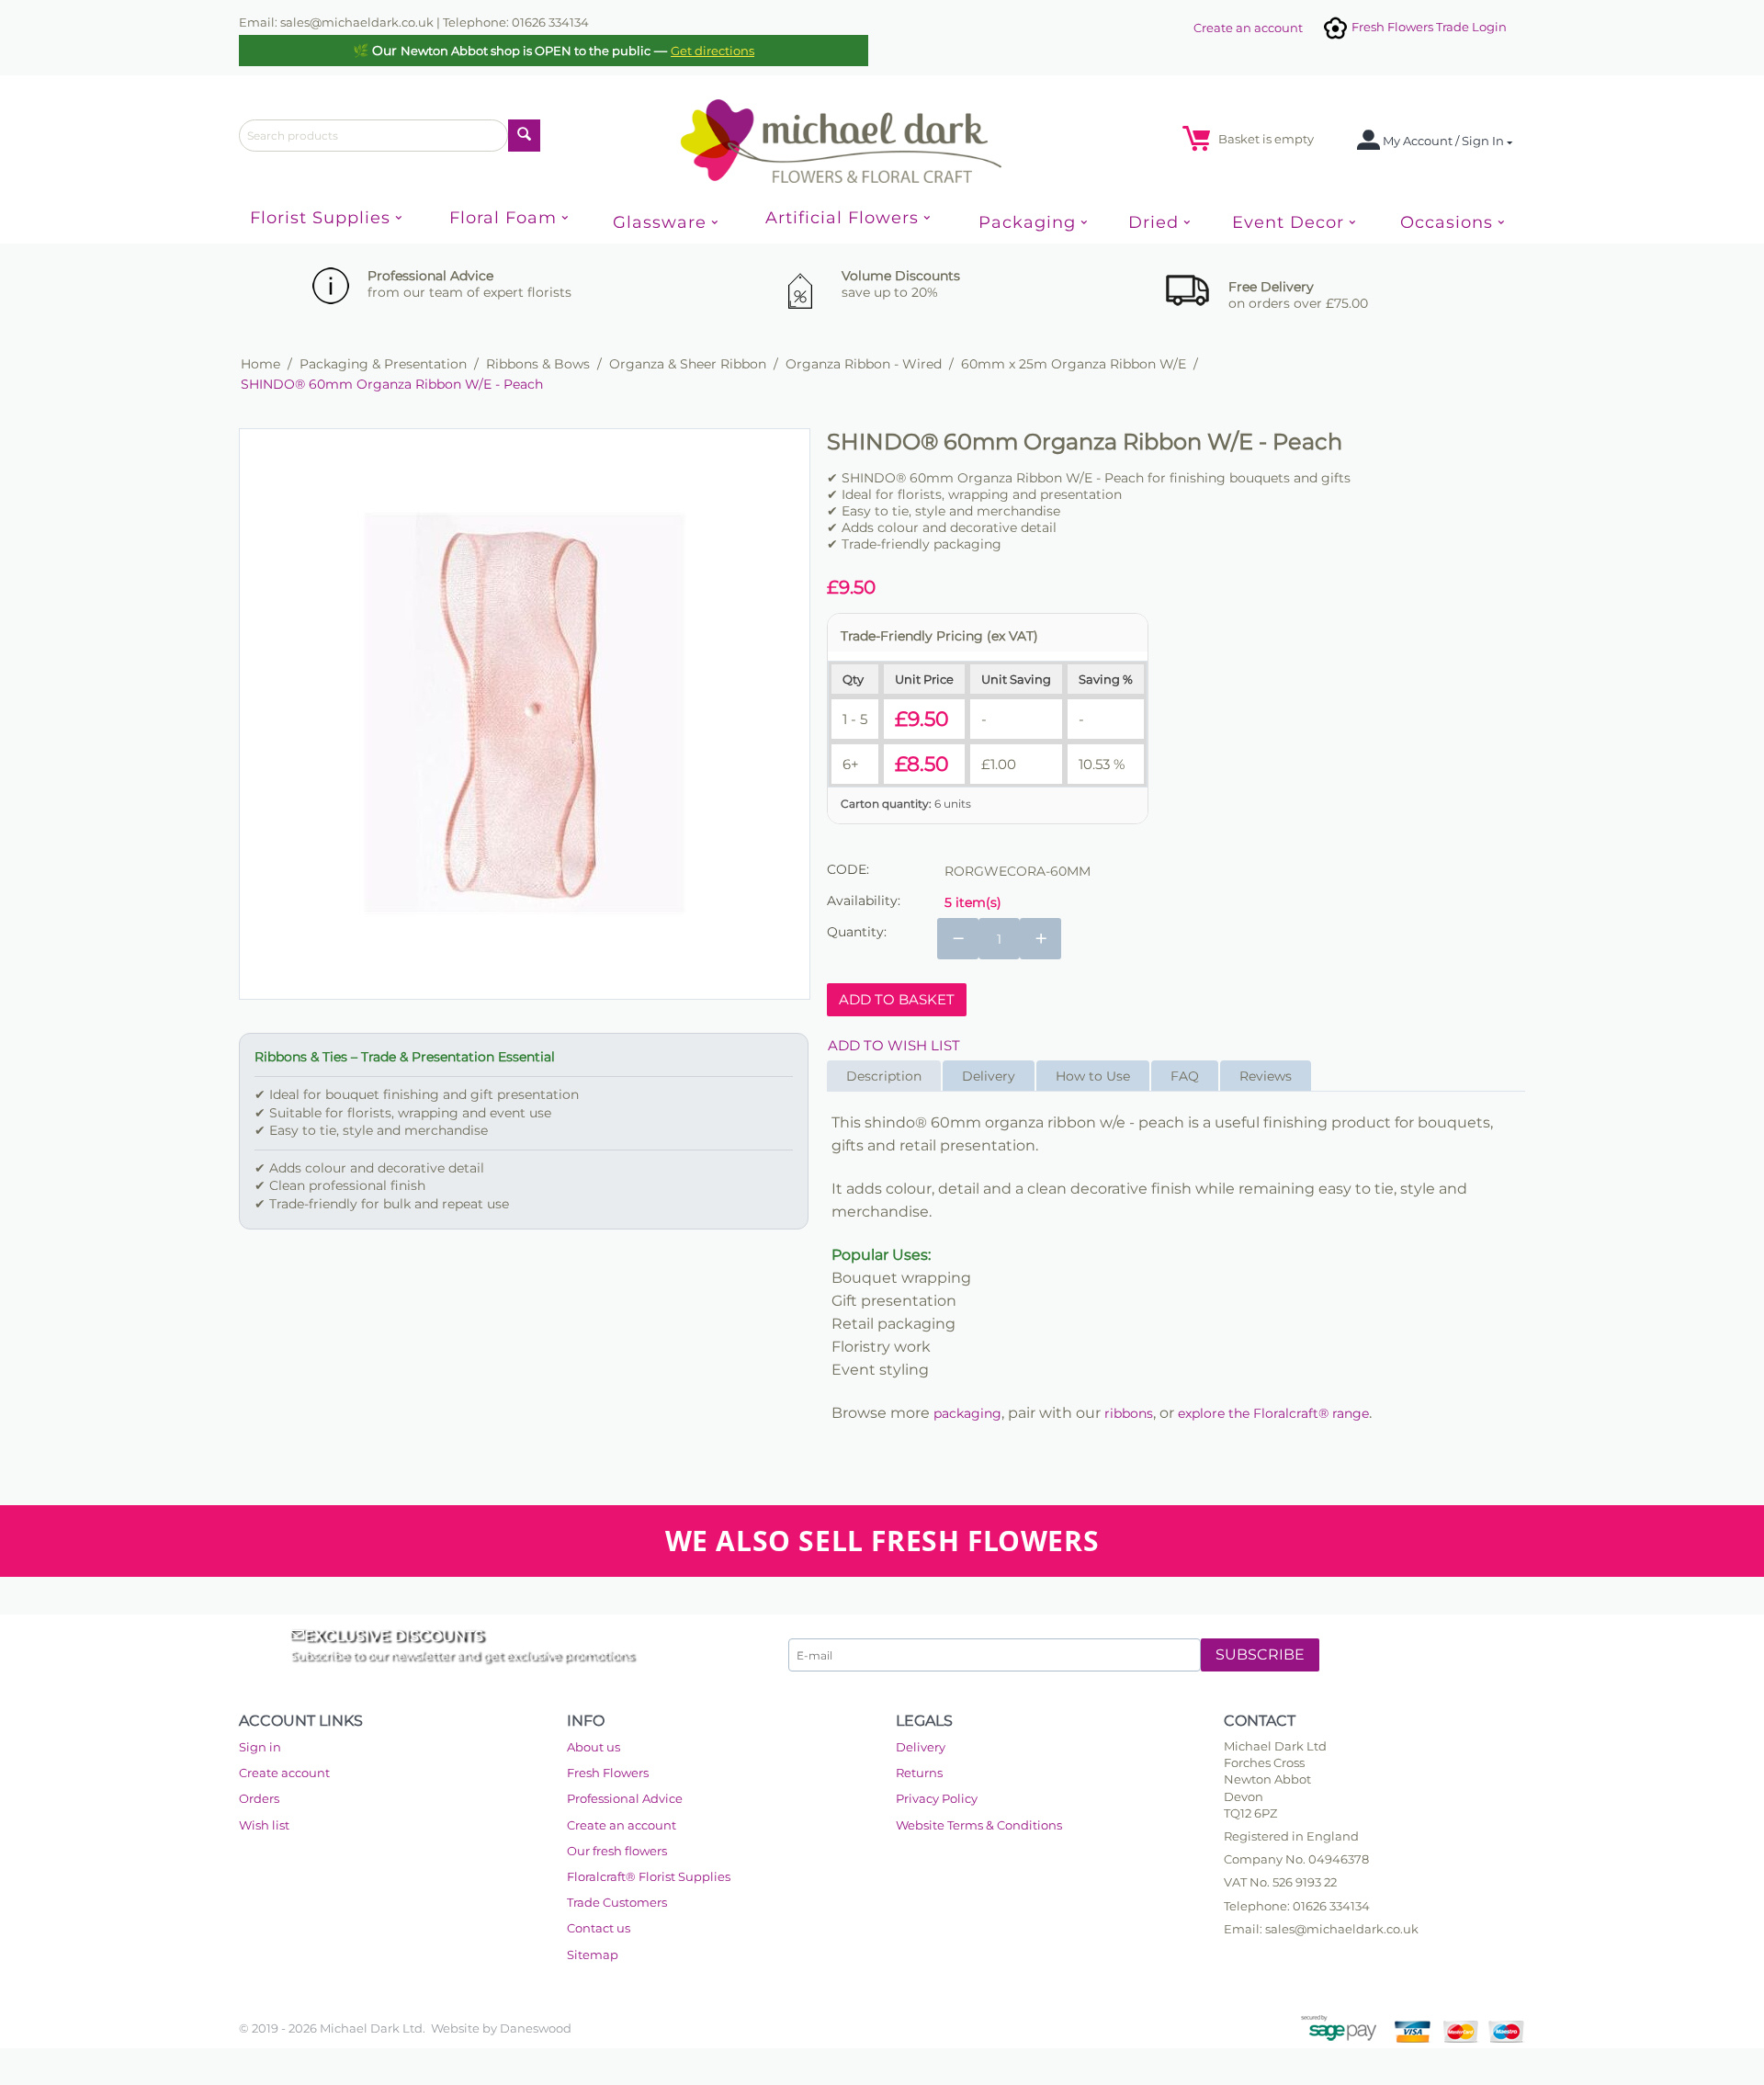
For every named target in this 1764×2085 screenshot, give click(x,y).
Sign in (260, 1747)
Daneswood (536, 2028)
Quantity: (857, 932)
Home (260, 364)
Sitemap (593, 1955)
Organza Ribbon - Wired (864, 364)
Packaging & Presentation (383, 364)
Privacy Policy (937, 1798)
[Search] (524, 136)
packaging (967, 1413)
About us (594, 1747)
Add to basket (897, 999)
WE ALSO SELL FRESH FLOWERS (882, 1541)
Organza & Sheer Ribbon (688, 364)
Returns (919, 1773)
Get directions (712, 51)
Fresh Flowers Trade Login (1428, 27)
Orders (259, 1798)
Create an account (1248, 28)
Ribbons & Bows (538, 364)
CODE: (848, 869)
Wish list (264, 1825)
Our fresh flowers (617, 1851)
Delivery (921, 1747)
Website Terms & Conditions (979, 1825)
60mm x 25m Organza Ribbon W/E (1074, 364)
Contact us (599, 1928)
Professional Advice (625, 1798)
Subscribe (1260, 1654)
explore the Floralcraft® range (1273, 1413)
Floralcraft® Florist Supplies (649, 1876)
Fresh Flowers (608, 1773)
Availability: (864, 901)
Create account (284, 1773)
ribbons (1129, 1413)
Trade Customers (617, 1902)
